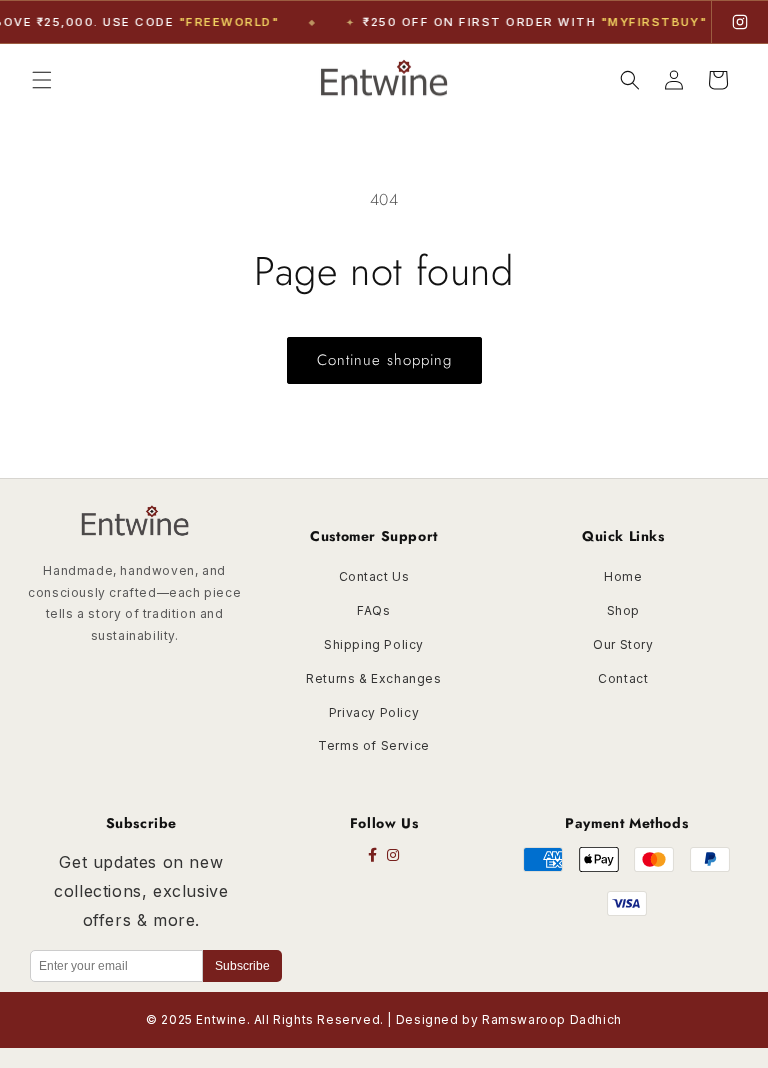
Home (623, 576)
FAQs (373, 610)
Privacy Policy (374, 712)
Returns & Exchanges (373, 678)
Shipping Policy (374, 644)
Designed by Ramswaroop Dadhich (509, 1019)
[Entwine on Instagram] (740, 22)
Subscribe (242, 966)
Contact (623, 678)
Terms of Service (374, 745)
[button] (42, 80)
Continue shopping (384, 360)
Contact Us (374, 576)
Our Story (623, 644)
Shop (623, 610)
